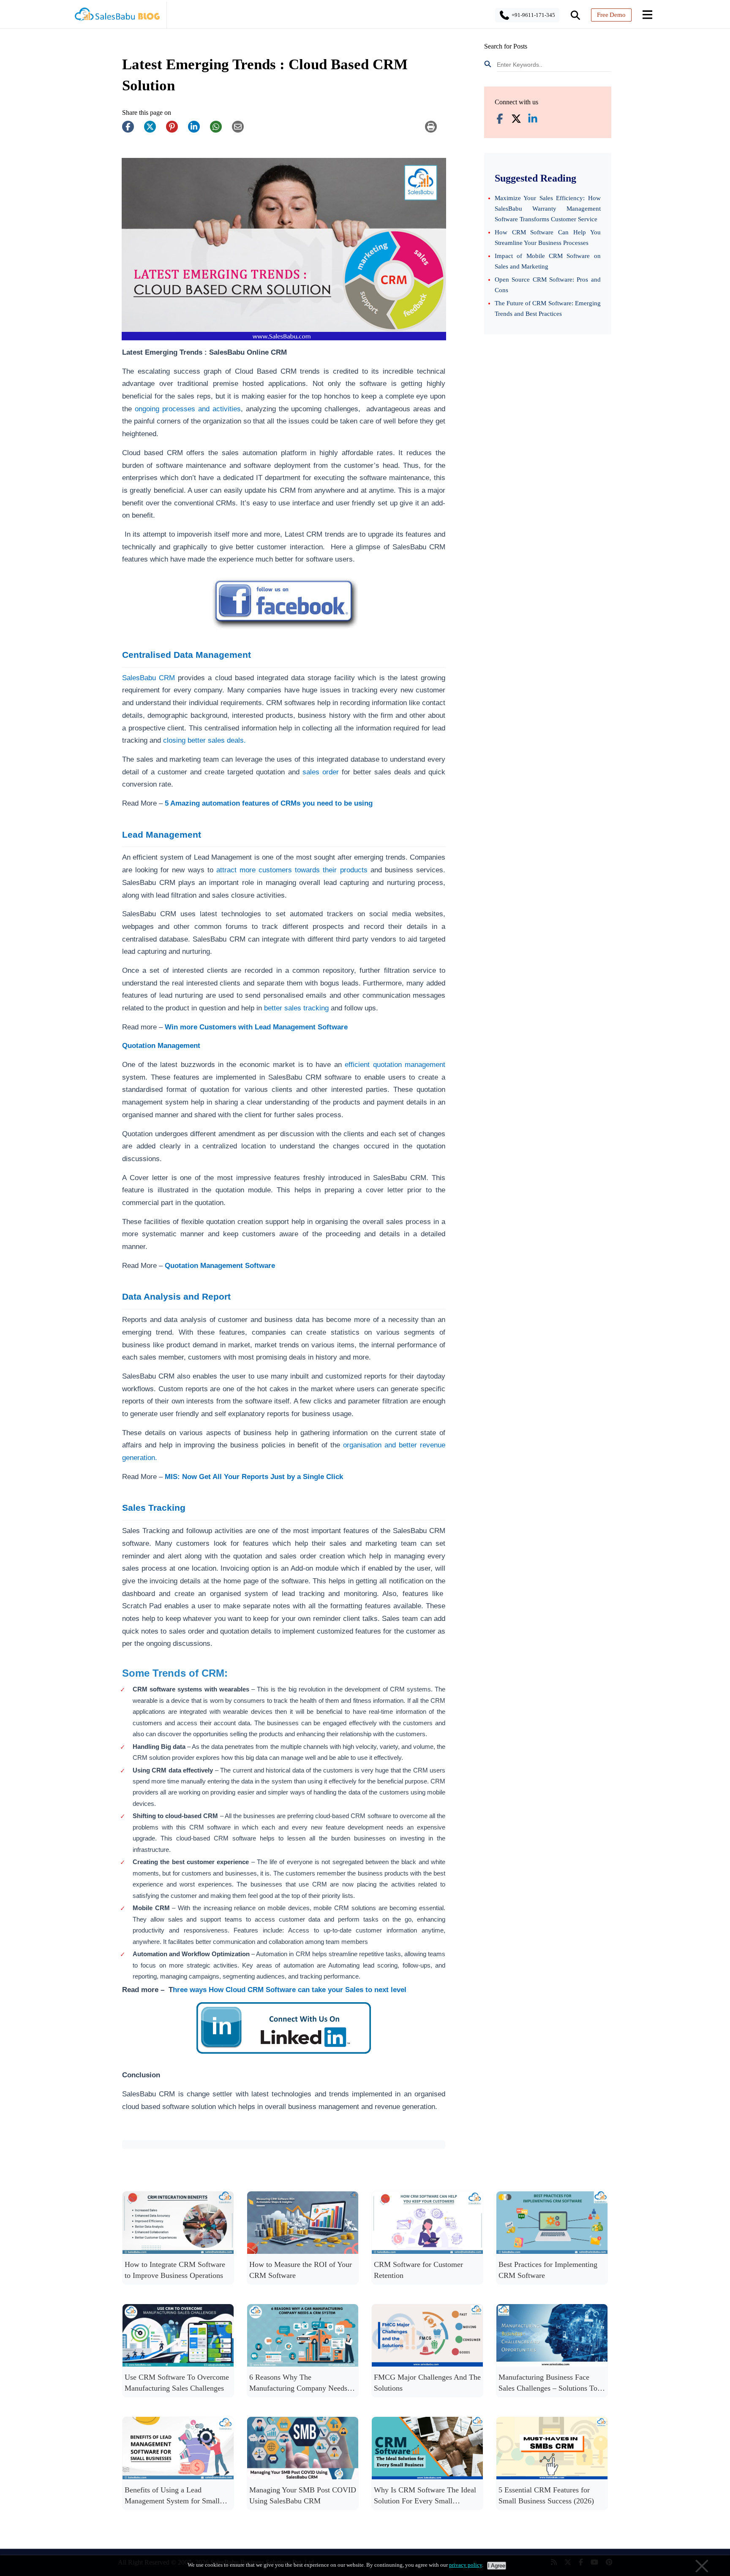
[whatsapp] (220, 131)
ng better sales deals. (213, 740)
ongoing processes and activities (186, 409)
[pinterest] (176, 131)
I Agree (497, 2566)
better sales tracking (296, 1008)
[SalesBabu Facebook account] (500, 119)
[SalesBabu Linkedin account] (533, 119)
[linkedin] (198, 131)
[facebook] (132, 131)
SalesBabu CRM (148, 678)
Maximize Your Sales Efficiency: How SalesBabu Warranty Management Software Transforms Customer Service (548, 209)
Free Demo (611, 15)
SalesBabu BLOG (117, 17)
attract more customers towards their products (292, 870)
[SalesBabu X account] (516, 119)
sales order (322, 772)
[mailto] (242, 131)
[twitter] (154, 131)
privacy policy (466, 2565)
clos (169, 740)
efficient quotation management (395, 1064)
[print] (435, 131)
